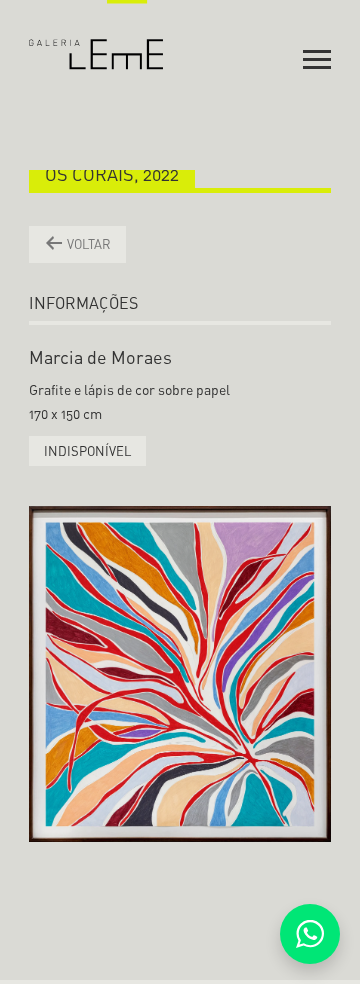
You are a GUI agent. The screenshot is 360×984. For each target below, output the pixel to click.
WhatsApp (310, 934)
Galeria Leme (96, 35)
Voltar (87, 244)
